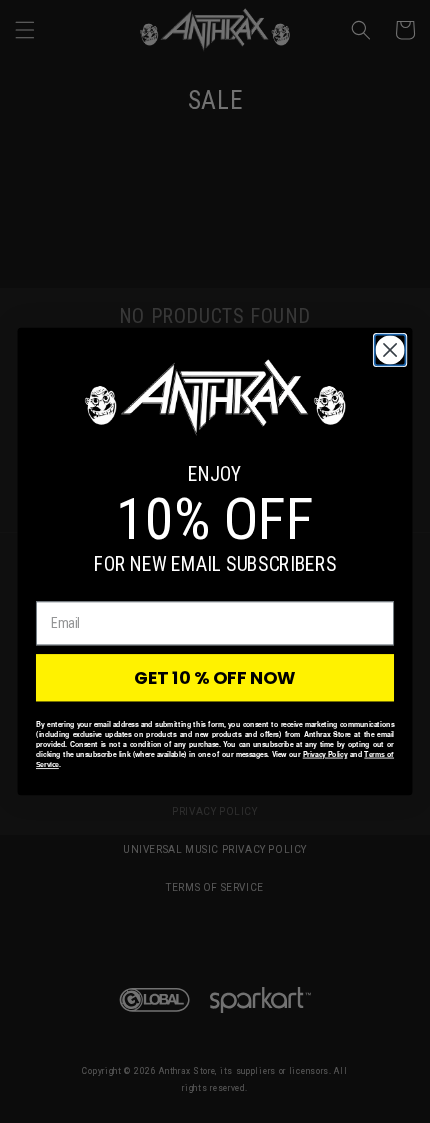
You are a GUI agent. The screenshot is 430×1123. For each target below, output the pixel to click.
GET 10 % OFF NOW (214, 677)
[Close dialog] (390, 350)
